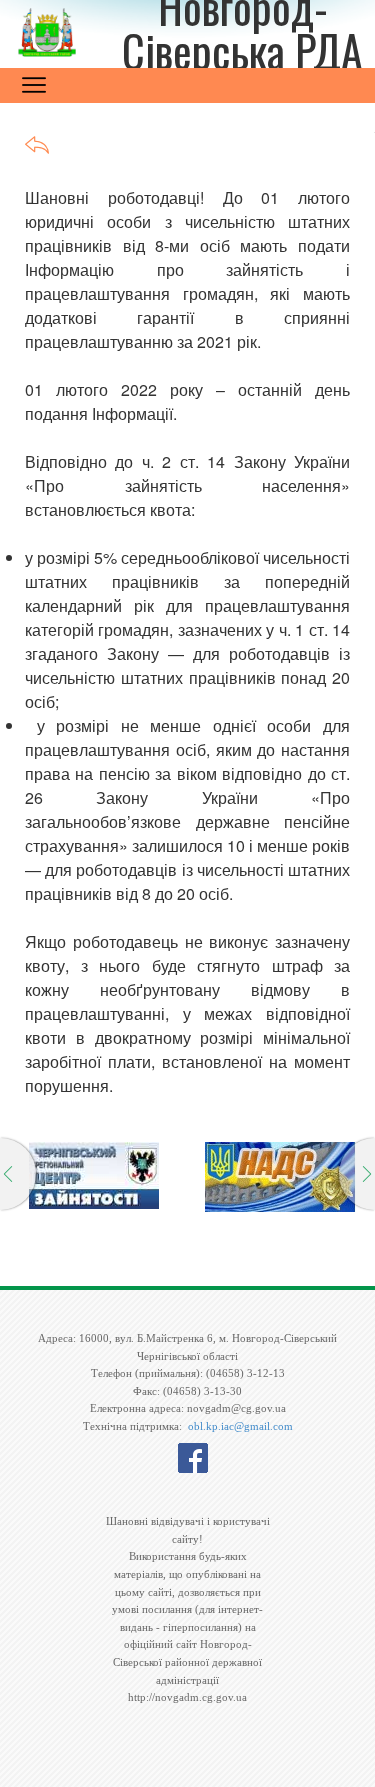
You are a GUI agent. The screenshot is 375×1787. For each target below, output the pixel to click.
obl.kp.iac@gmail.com (240, 1426)
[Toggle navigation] (34, 85)
